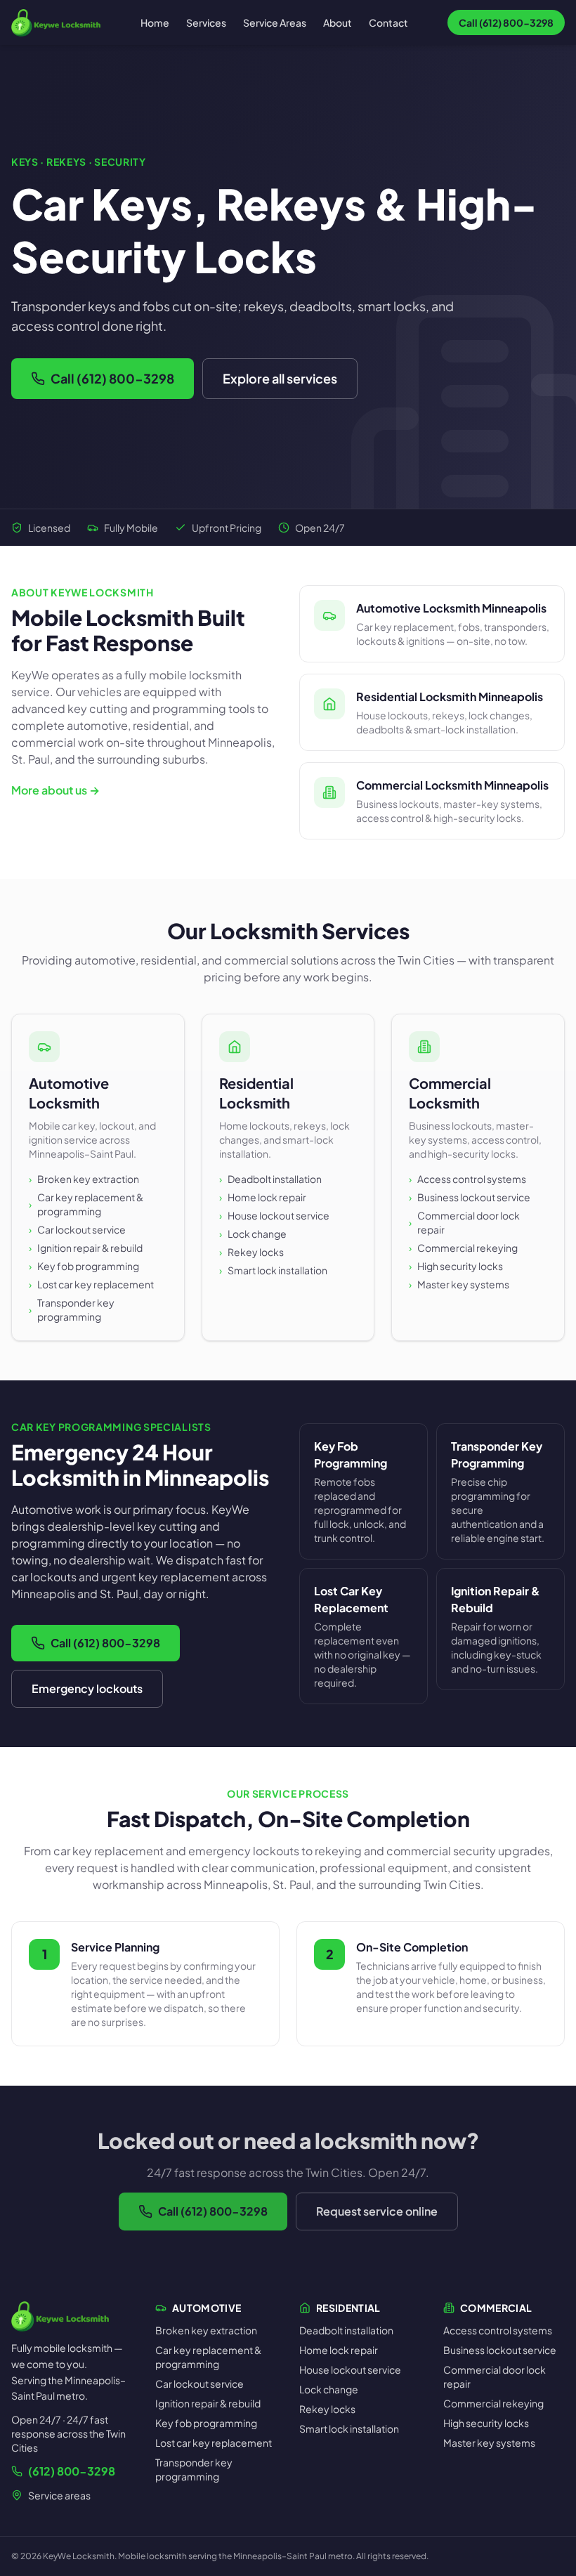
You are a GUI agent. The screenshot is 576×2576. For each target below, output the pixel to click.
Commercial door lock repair (464, 1222)
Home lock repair (263, 1197)
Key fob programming (84, 1266)
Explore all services (280, 378)
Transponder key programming (72, 1309)
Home (155, 22)
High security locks (456, 1266)
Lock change (253, 1234)
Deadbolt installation (270, 1179)
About (338, 22)
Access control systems (467, 1179)
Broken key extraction (84, 1179)
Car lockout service (77, 1229)
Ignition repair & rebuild (86, 1248)
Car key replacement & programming (86, 1204)
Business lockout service (470, 1197)
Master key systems (459, 1284)
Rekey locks (251, 1252)
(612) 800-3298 (72, 2471)
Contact (388, 22)
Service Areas (275, 22)
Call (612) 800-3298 (112, 378)
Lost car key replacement (91, 1284)
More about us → (55, 790)
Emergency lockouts (87, 1688)
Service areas (59, 2495)
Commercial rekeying (463, 1248)
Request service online (377, 2211)
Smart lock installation (273, 1270)
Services (206, 22)
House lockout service (274, 1215)
